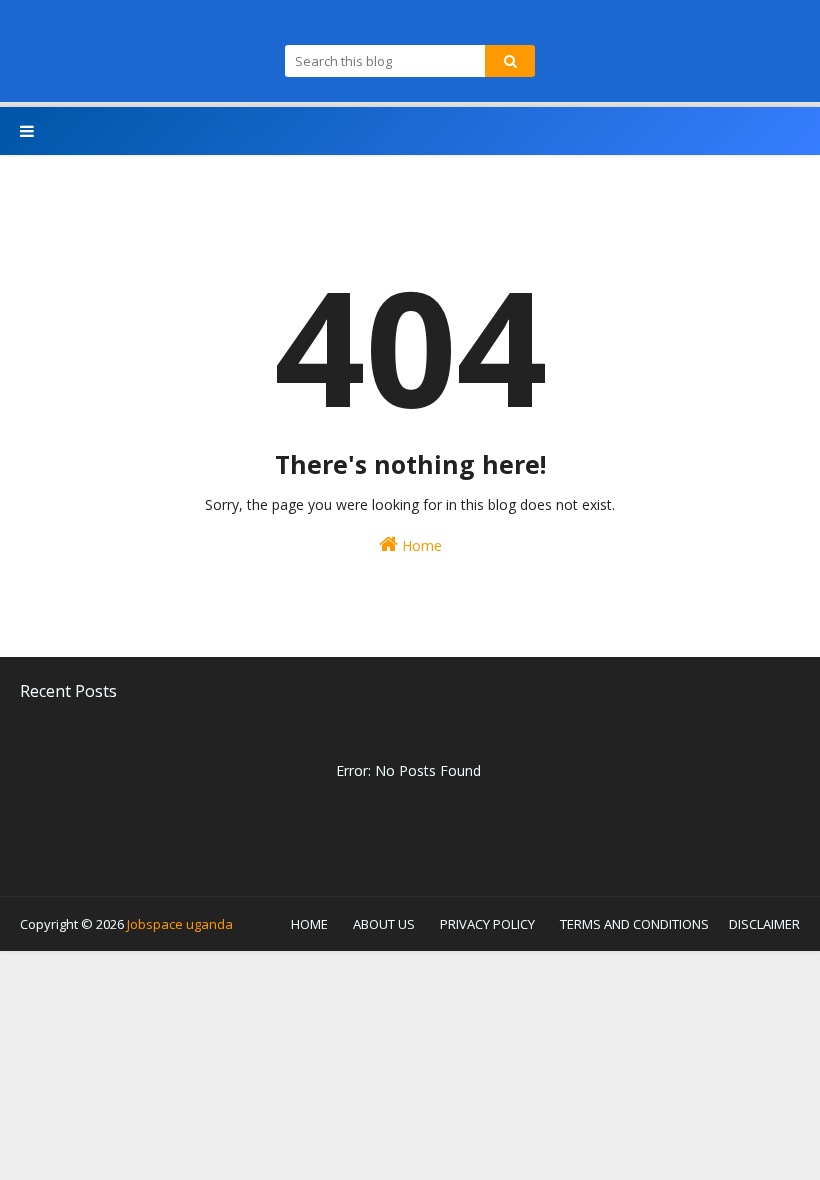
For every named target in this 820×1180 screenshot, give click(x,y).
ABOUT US (384, 924)
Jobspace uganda (180, 924)
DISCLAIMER (764, 924)
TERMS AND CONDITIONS (634, 924)
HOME (309, 924)
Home (420, 545)
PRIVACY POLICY (487, 924)
